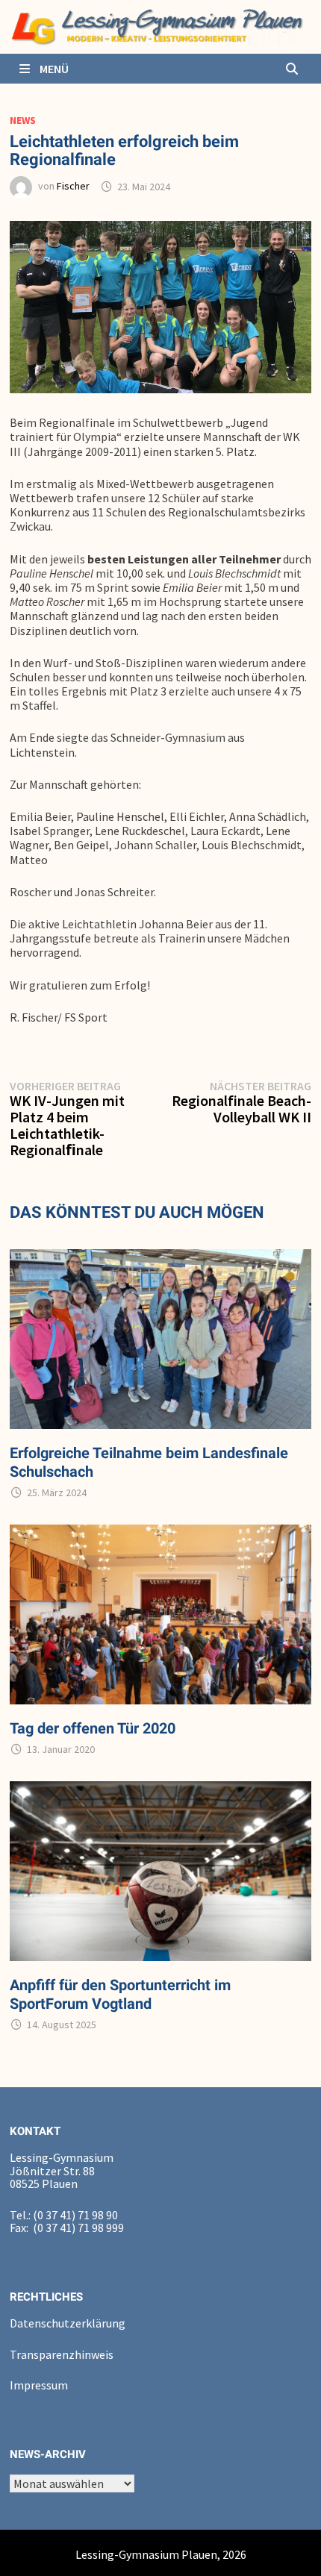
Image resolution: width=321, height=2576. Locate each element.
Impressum (39, 2385)
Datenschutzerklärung (68, 2323)
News (23, 120)
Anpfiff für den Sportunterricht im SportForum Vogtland (120, 1994)
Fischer (73, 187)
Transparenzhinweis (62, 2354)
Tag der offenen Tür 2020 (93, 1728)
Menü (53, 69)
